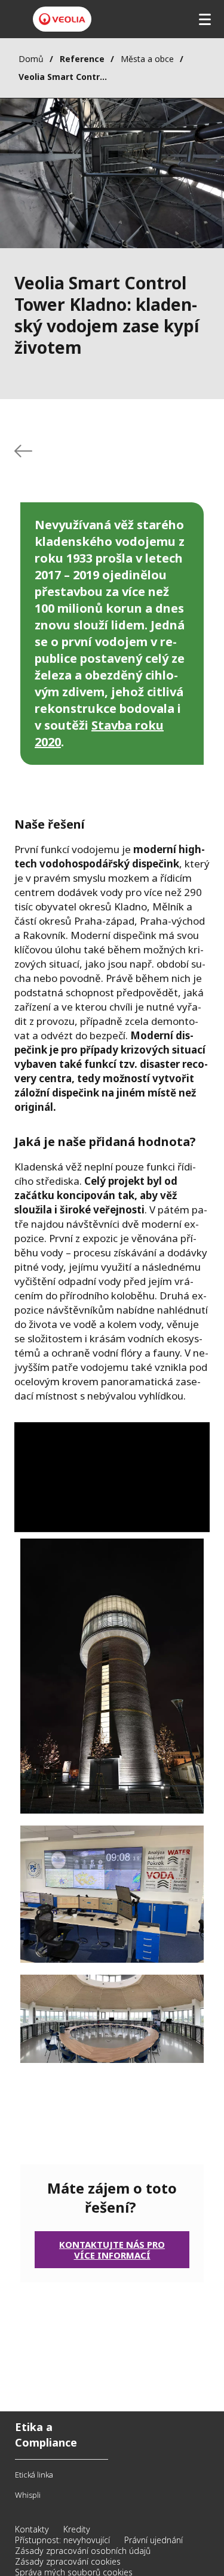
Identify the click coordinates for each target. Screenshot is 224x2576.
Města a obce (147, 59)
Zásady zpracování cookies (68, 2561)
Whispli (28, 2495)
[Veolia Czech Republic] (62, 19)
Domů (31, 59)
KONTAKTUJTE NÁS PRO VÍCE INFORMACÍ (112, 2250)
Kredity (77, 2529)
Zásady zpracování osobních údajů (83, 2551)
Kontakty (32, 2529)
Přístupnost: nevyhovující (62, 2540)
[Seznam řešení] (23, 451)
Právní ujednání (154, 2540)
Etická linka (34, 2475)
